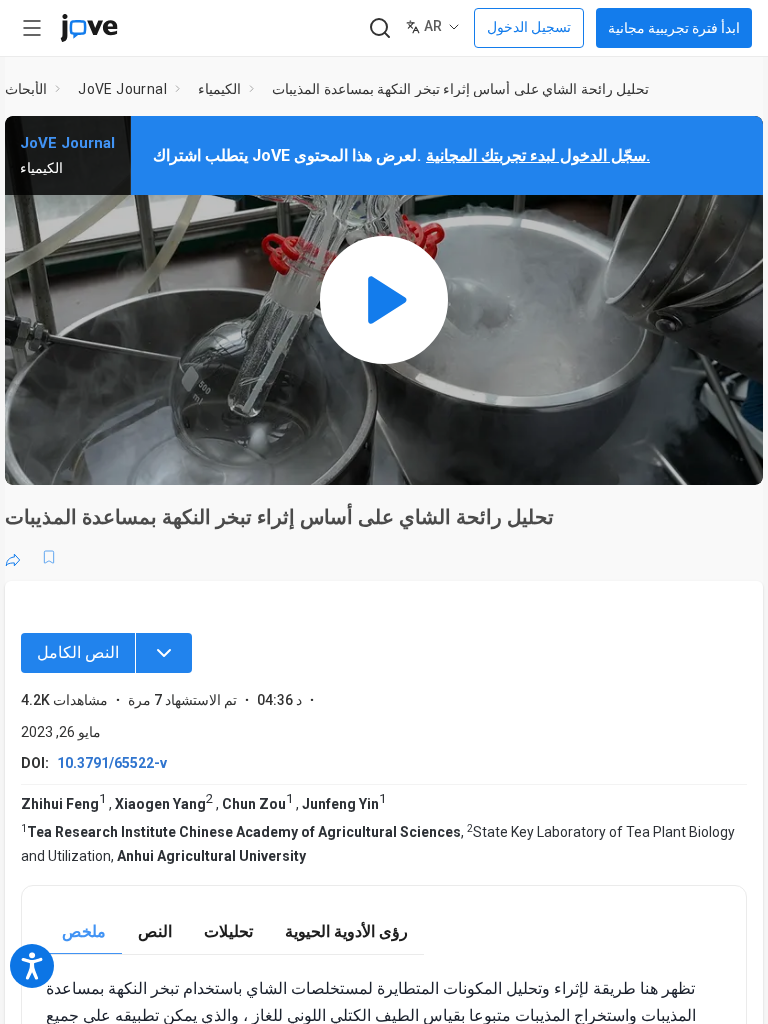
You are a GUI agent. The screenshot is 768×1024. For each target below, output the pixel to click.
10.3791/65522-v (112, 763)
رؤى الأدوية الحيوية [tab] (346, 931)
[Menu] (164, 653)
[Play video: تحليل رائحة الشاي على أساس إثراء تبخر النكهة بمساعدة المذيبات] (384, 300)
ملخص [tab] (84, 931)
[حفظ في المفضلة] (49, 557)
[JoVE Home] (89, 28)
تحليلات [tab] (228, 931)
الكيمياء (219, 89)
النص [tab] (155, 931)
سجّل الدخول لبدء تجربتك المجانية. (538, 155)
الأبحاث (26, 89)
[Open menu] (32, 28)
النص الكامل (78, 652)
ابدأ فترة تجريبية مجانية (674, 28)
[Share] (13, 557)
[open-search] (379, 28)
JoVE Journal (122, 89)
